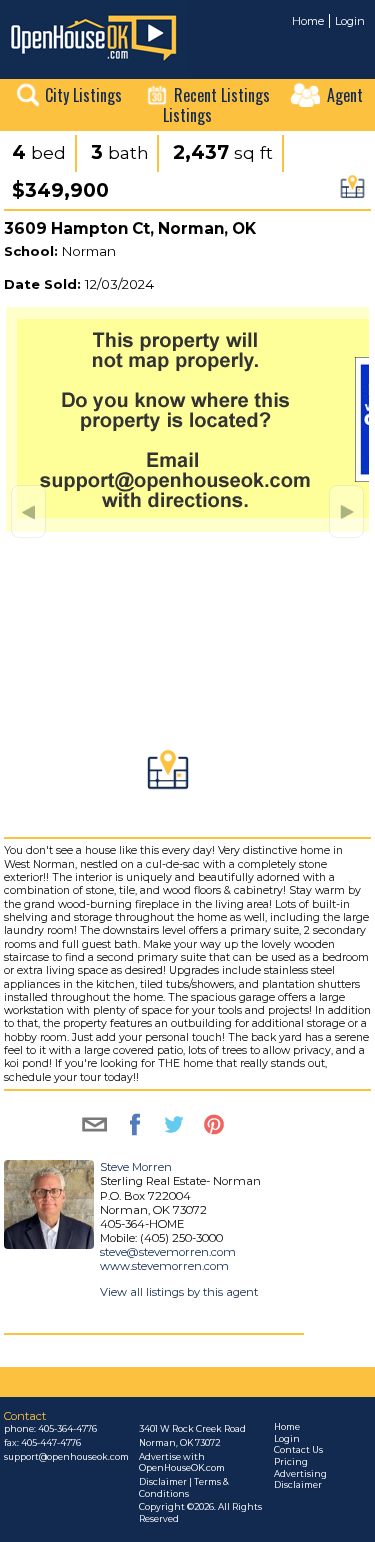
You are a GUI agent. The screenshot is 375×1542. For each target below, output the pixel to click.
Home (308, 21)
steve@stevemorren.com (168, 1252)
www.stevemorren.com (164, 1266)
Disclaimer (298, 1485)
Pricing (291, 1462)
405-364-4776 (67, 1429)
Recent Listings (222, 95)
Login (350, 21)
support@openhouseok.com (66, 1457)
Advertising (300, 1474)
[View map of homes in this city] (352, 192)
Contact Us (298, 1450)
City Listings (83, 95)
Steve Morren (136, 1167)
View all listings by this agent (179, 1292)
